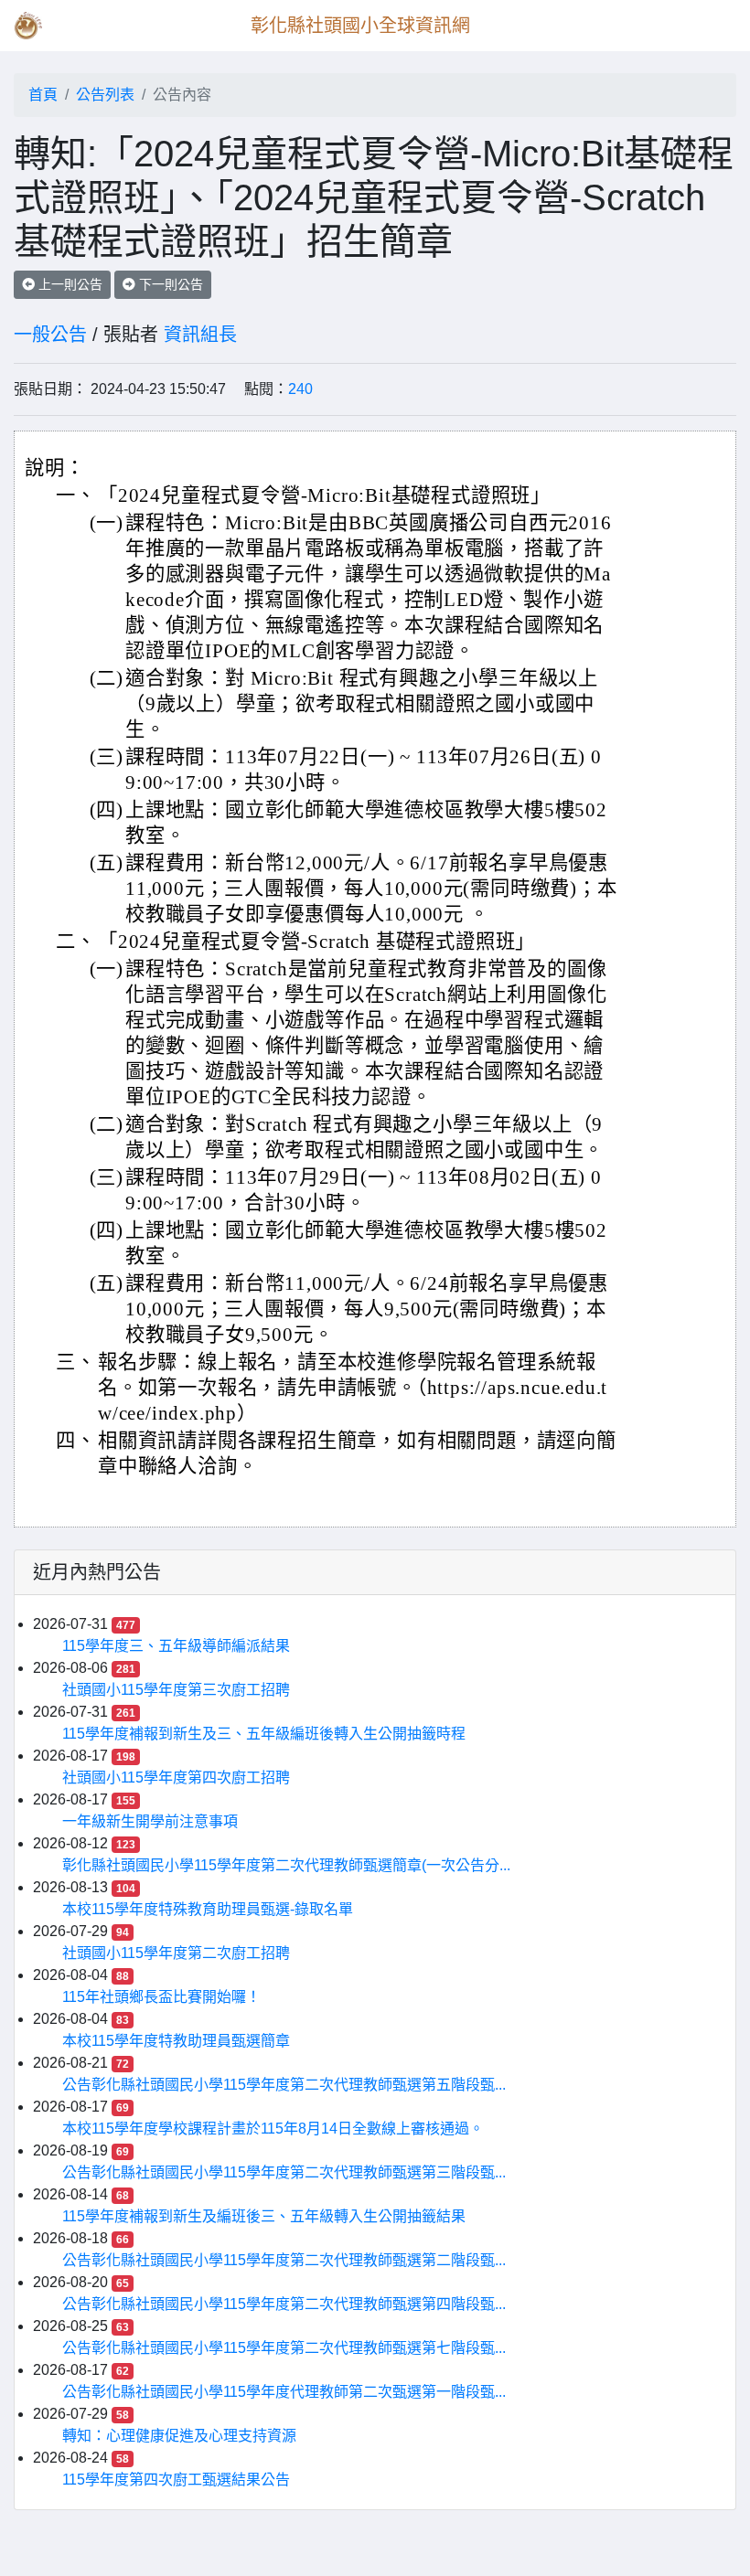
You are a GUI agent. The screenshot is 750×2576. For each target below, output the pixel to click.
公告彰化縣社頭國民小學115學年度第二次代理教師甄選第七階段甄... (284, 2348)
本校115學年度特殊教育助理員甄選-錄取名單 (208, 1909)
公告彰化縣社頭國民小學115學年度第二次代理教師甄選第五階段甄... (284, 2085)
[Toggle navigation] (710, 26)
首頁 (43, 95)
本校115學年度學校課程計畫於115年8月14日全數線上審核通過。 (273, 2129)
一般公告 (50, 335)
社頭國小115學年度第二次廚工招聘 (176, 1953)
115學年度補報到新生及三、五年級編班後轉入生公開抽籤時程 (264, 1734)
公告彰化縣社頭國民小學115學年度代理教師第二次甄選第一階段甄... (284, 2392)
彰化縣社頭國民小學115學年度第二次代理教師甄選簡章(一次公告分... (286, 1865)
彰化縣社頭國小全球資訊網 (360, 26)
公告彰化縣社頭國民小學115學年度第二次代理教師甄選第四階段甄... (284, 2304)
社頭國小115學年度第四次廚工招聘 (176, 1778)
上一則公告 (69, 284)
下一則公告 (169, 284)
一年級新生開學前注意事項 (150, 1821)
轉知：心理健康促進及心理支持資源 (179, 2436)
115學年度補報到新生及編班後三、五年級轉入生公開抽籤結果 (264, 2216)
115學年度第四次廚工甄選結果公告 (176, 2480)
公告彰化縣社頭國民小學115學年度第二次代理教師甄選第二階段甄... (284, 2260)
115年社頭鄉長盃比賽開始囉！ (161, 1997)
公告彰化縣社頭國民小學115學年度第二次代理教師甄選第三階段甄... (284, 2172)
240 (300, 389)
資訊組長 (200, 335)
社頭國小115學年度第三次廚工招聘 (176, 1690)
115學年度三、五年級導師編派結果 (176, 1646)
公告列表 (105, 95)
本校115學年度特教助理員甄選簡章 (176, 2041)
